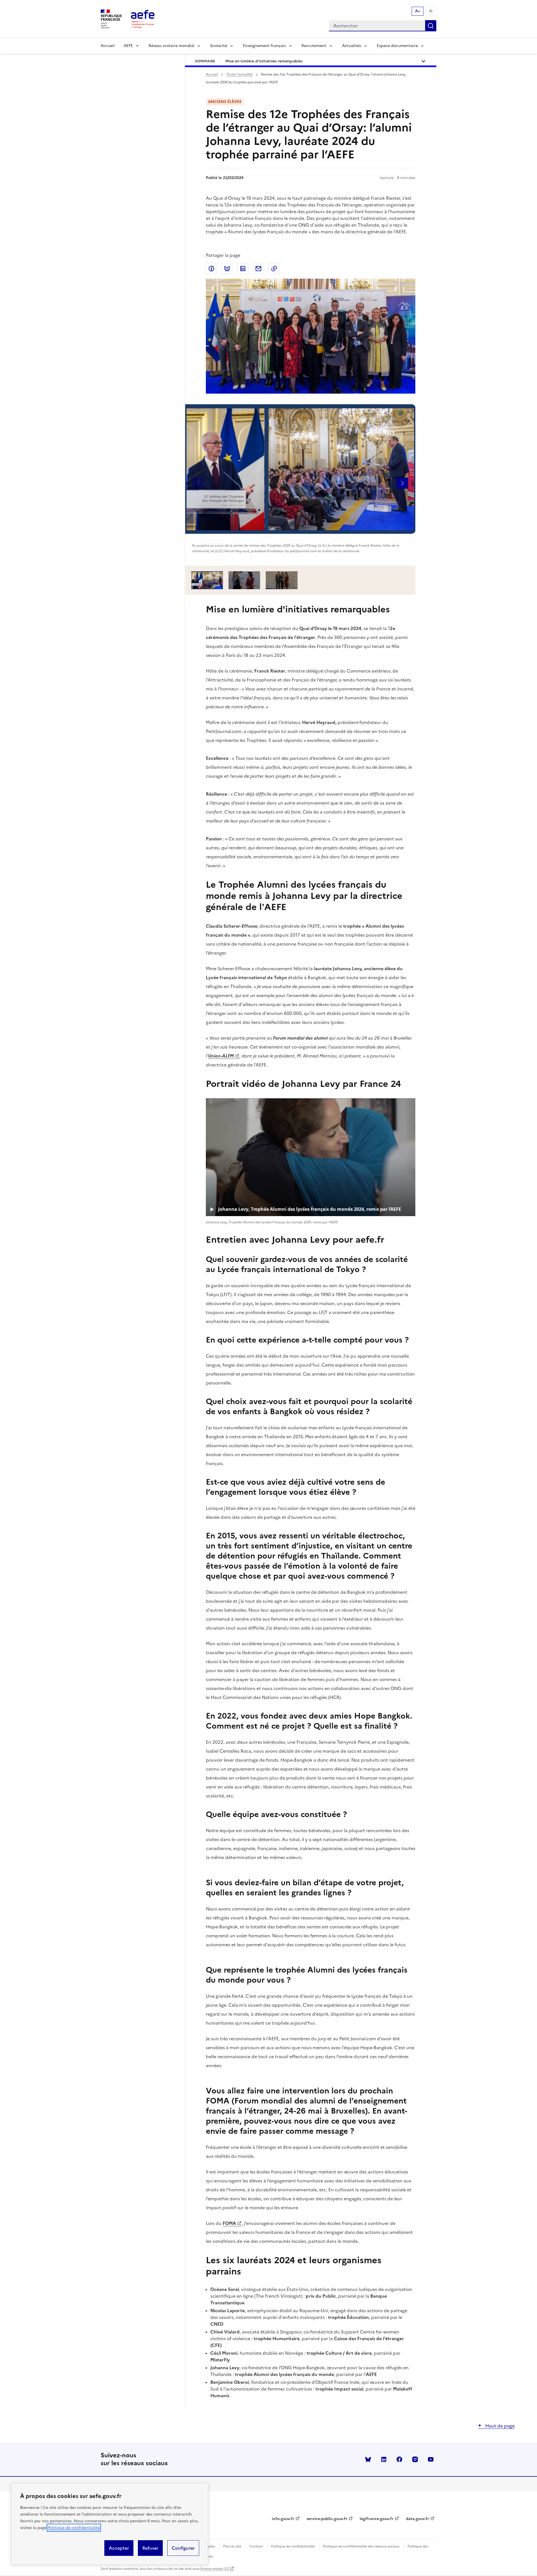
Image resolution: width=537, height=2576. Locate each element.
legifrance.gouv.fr (377, 2519)
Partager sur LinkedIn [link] (243, 269)
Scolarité (219, 46)
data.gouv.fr (417, 2519)
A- (431, 11)
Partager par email (258, 269)
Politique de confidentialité (74, 2528)
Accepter (119, 2548)
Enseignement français (264, 46)
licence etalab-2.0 (214, 2569)
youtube (431, 2459)
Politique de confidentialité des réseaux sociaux (361, 2546)
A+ (418, 11)
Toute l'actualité (239, 74)
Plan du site (232, 2546)
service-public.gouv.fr (327, 2519)
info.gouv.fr (283, 2519)
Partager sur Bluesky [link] (227, 269)
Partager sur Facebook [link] (211, 269)
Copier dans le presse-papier (274, 269)
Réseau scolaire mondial (171, 46)
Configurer (183, 2548)
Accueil (108, 46)
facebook (399, 2459)
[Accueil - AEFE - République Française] (143, 19)
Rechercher (431, 26)
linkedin (384, 2459)
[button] (402, 483)
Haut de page (499, 2426)
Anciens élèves (225, 102)
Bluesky (368, 2459)
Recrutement (314, 46)
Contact (256, 2546)
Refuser (150, 2548)
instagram (415, 2459)
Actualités (352, 46)
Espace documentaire (397, 46)
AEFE (128, 46)
